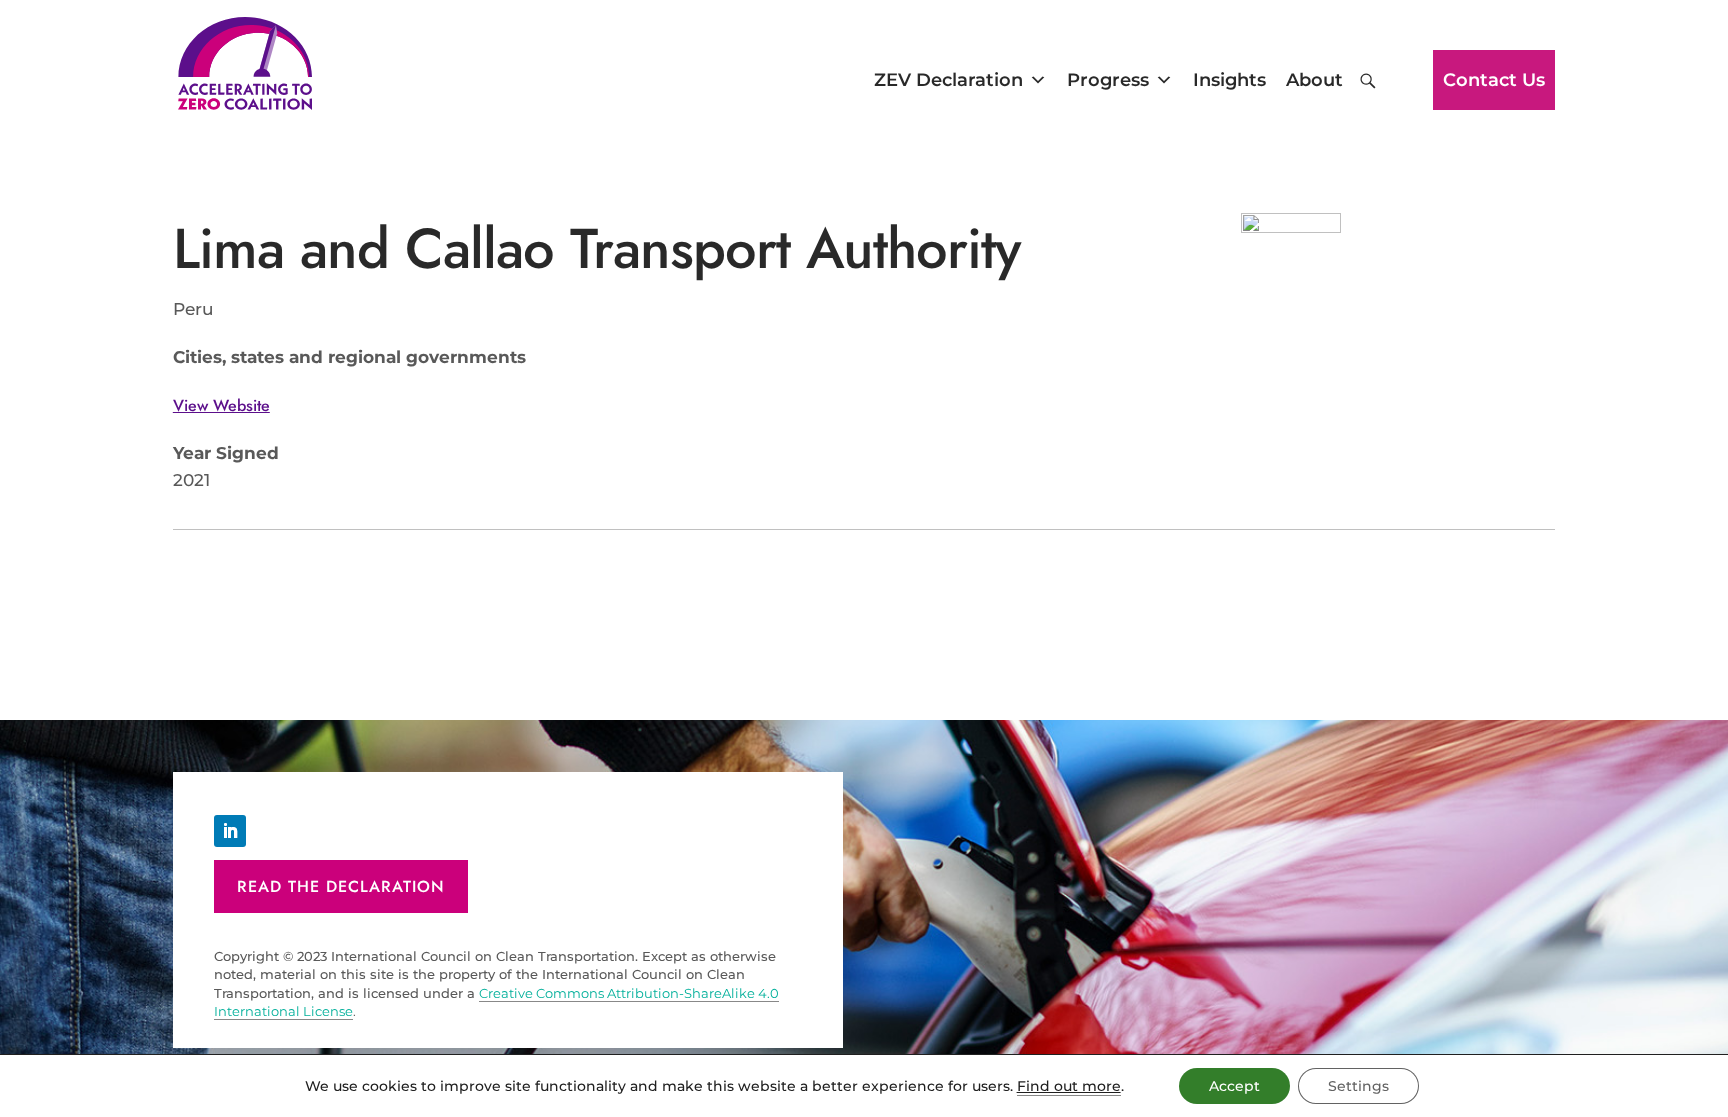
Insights (1229, 80)
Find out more (1069, 1086)
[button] (1368, 81)
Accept (1234, 1086)
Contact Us (1494, 80)
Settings (1358, 1086)
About (1314, 80)
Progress (1108, 80)
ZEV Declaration (948, 80)
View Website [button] (221, 405)
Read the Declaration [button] (341, 886)
